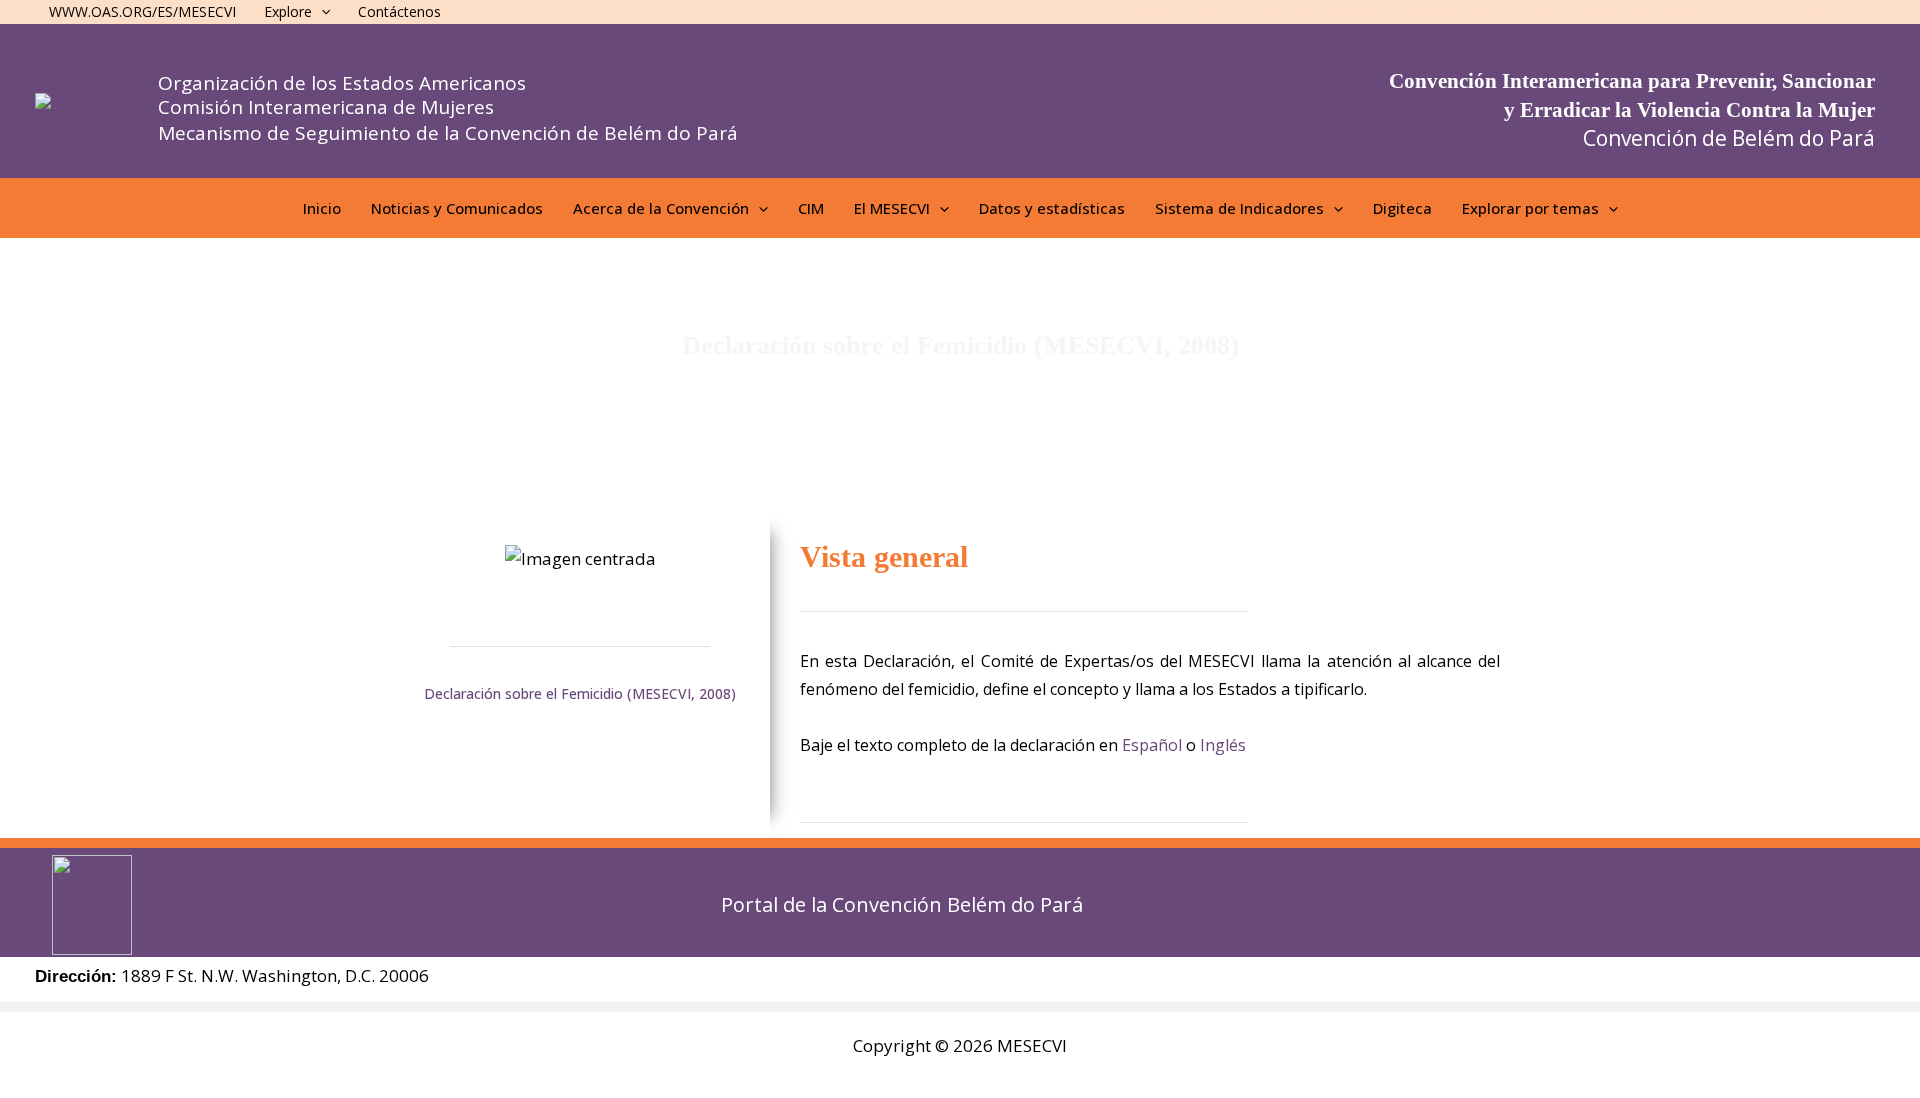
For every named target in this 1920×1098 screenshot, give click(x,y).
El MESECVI (892, 208)
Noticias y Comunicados (457, 208)
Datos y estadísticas (1052, 208)
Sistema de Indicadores (1239, 208)
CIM (811, 208)
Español (1152, 745)
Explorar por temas (1530, 208)
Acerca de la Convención (661, 208)
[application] (758, 208)
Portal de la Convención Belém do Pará (902, 904)
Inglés (1223, 745)
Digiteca (1402, 208)
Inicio (322, 208)
